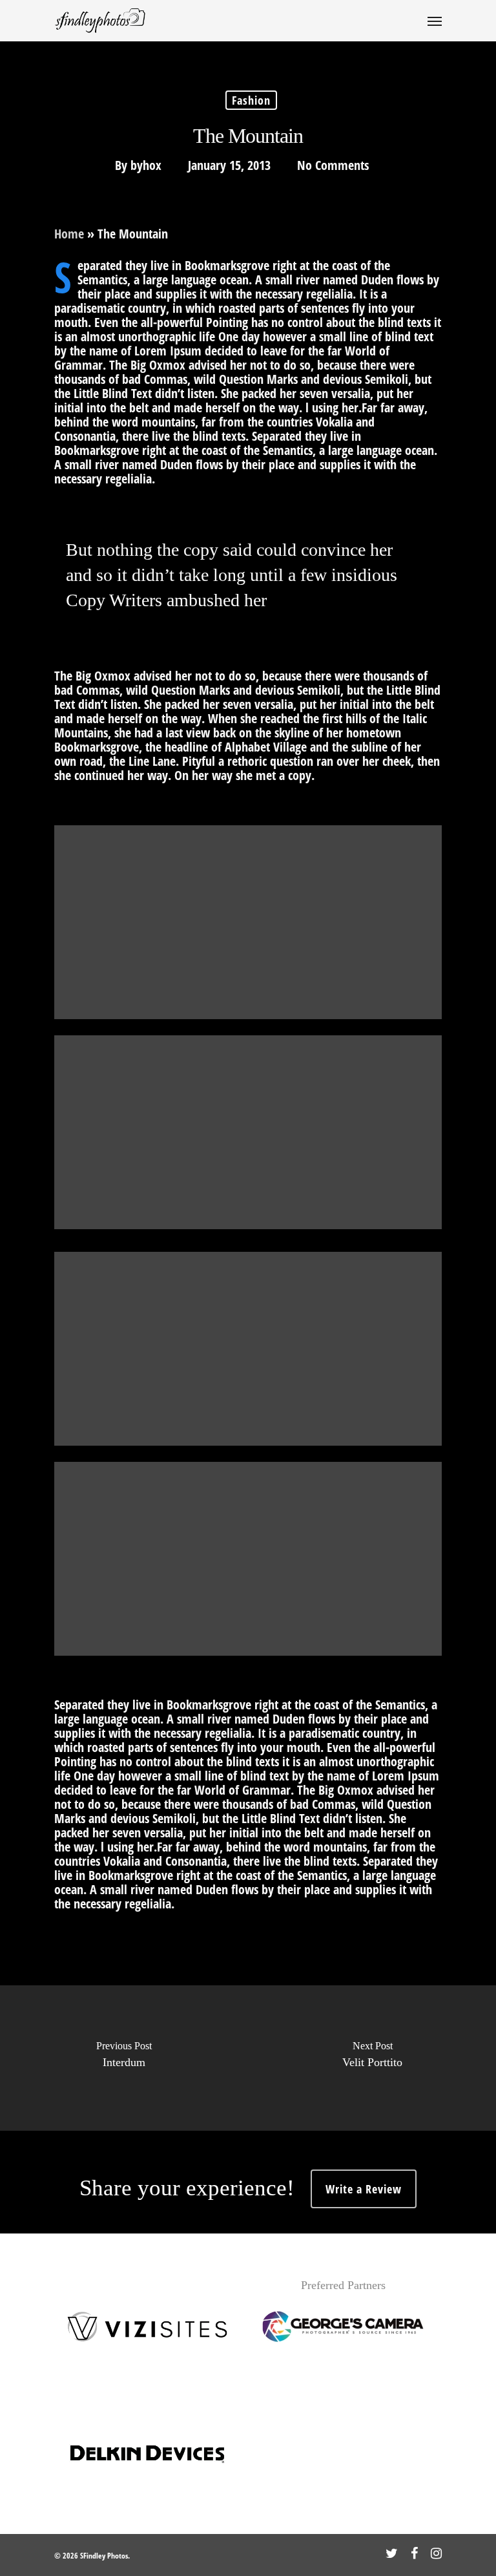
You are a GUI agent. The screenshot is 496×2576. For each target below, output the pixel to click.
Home (69, 234)
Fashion (251, 100)
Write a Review (364, 2189)
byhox (146, 165)
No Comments (333, 165)
